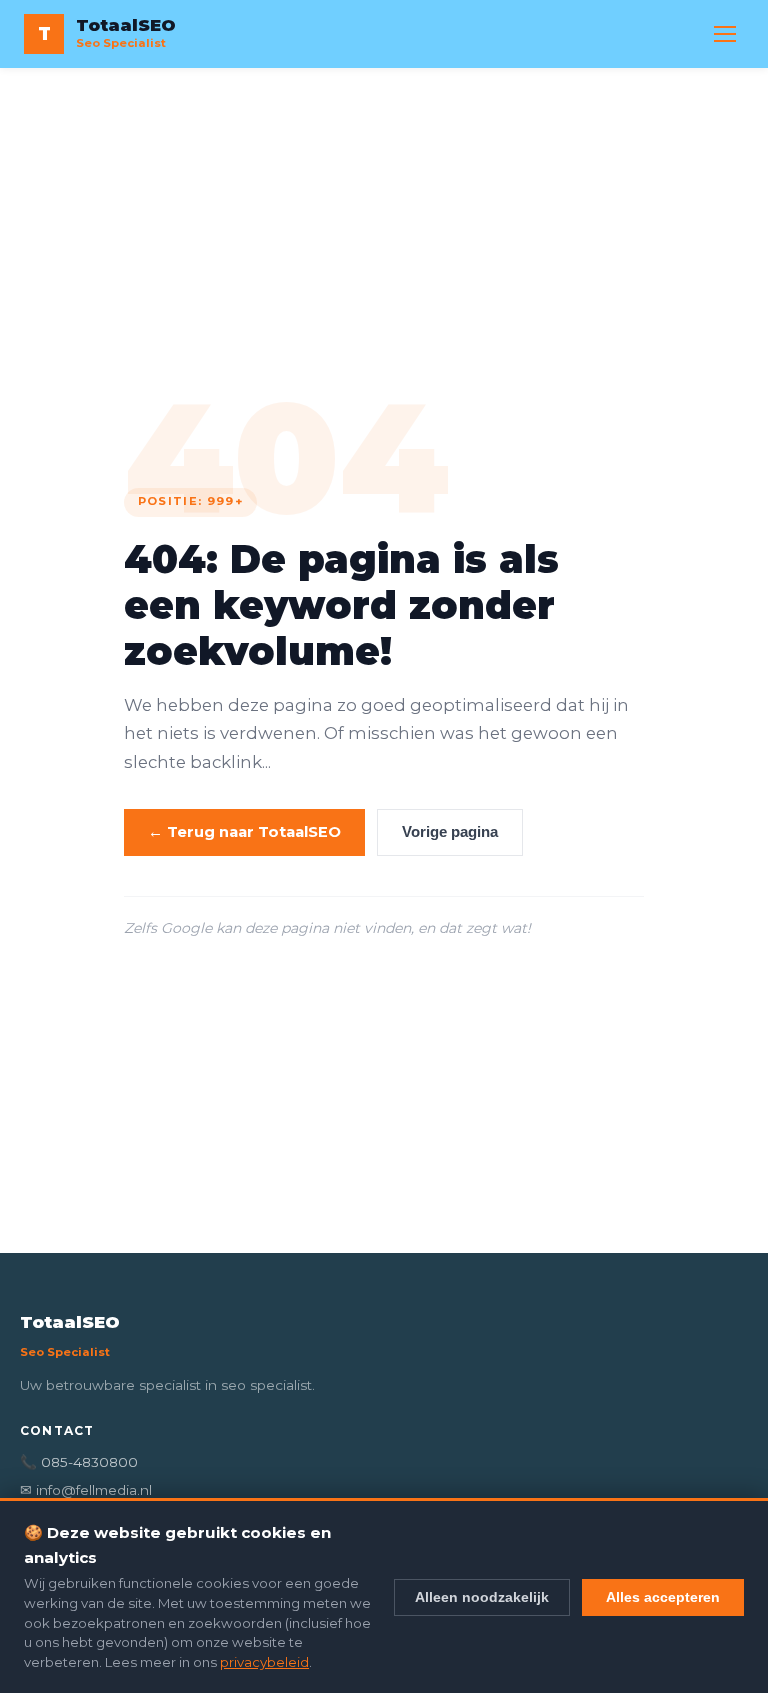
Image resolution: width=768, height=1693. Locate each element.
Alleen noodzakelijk (482, 1597)
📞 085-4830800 (79, 1462)
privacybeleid (264, 1662)
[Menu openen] (725, 34)
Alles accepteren (663, 1597)
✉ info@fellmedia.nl (86, 1490)
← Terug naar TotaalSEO (244, 832)
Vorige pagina (450, 832)
